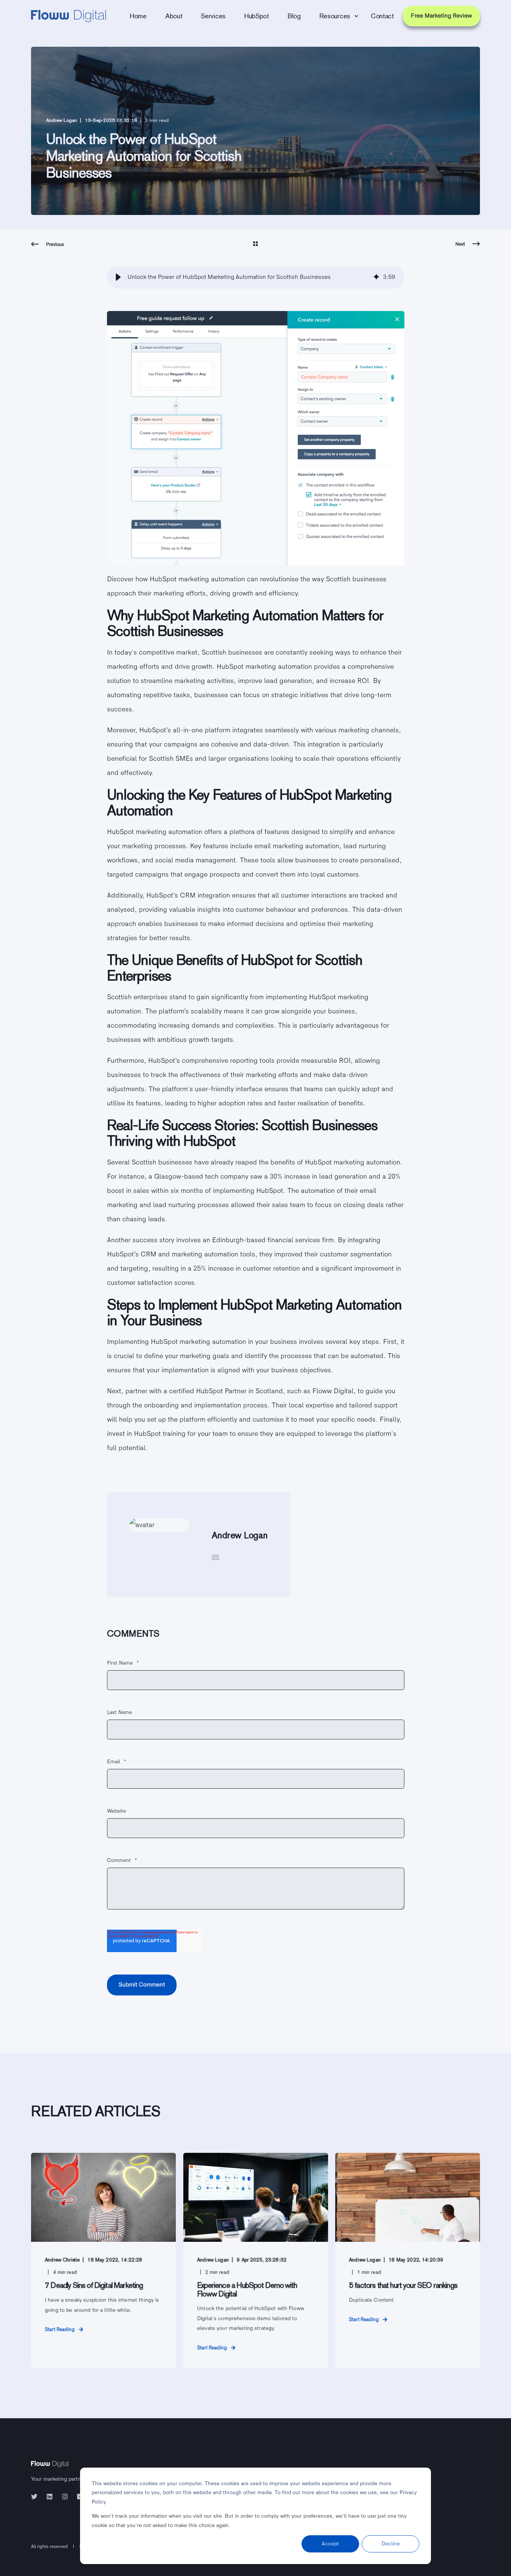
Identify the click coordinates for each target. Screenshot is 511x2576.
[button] (118, 277)
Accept (330, 2544)
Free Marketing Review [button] (441, 16)
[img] (376, 278)
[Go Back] (255, 244)
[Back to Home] (68, 16)
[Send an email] (215, 1557)
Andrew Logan (62, 120)
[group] (256, 277)
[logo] (50, 2462)
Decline (391, 2544)
